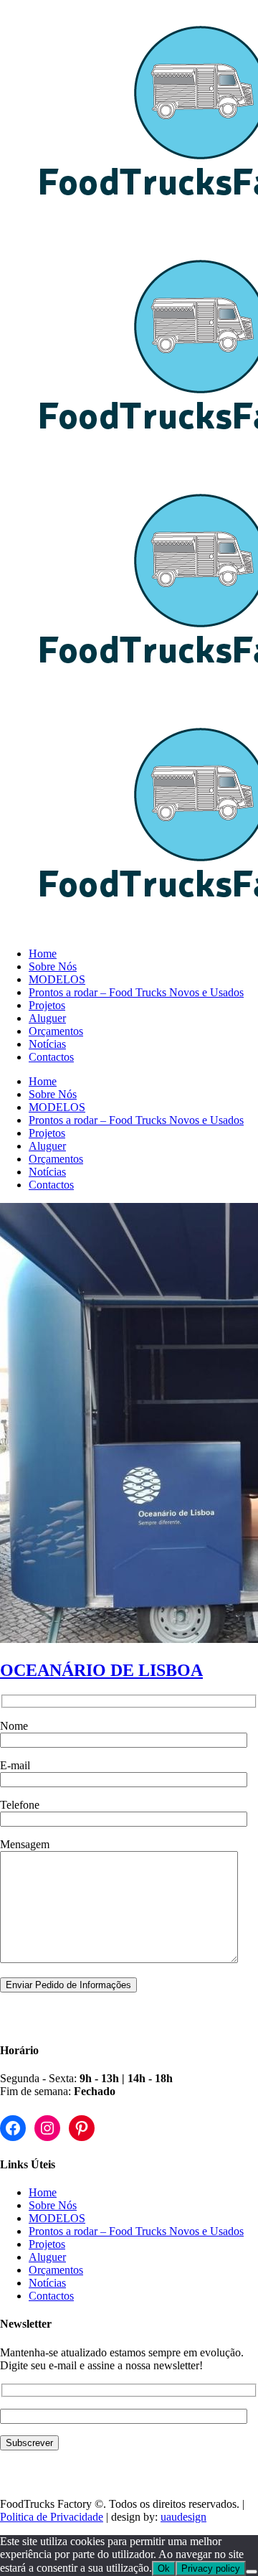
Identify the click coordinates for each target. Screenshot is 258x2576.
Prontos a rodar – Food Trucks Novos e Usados (136, 2231)
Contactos (51, 2296)
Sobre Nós (53, 2205)
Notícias (47, 2283)
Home (43, 2192)
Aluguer (47, 2257)
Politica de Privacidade (52, 2517)
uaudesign (183, 2517)
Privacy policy (211, 2568)
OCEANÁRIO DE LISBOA (101, 1670)
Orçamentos (56, 2270)
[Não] (252, 2572)
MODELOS (57, 2218)
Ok (164, 2568)
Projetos (47, 2244)
